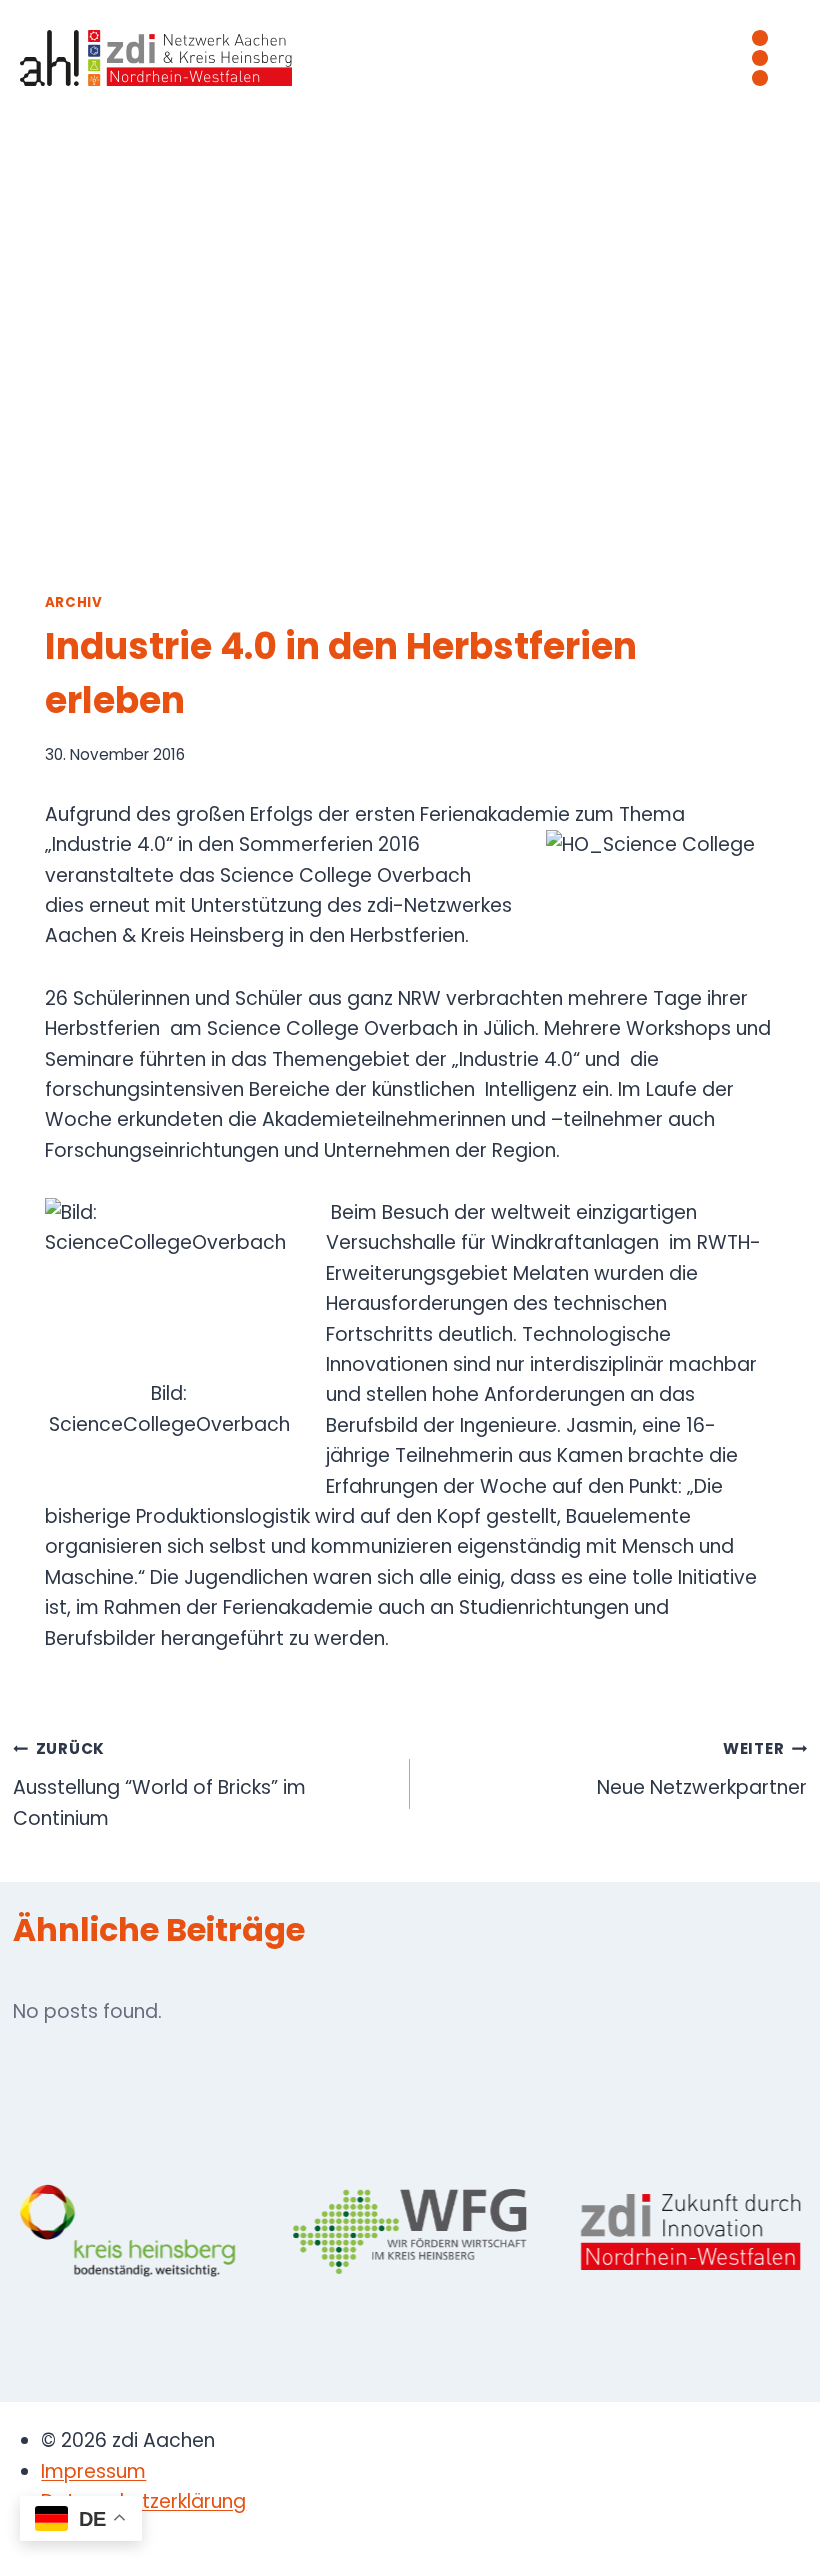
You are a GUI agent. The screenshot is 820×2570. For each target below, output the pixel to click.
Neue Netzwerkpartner (702, 1769)
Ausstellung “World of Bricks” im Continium (159, 1784)
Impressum (93, 2471)
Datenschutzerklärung (143, 2501)
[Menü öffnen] (759, 57)
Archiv (74, 602)
